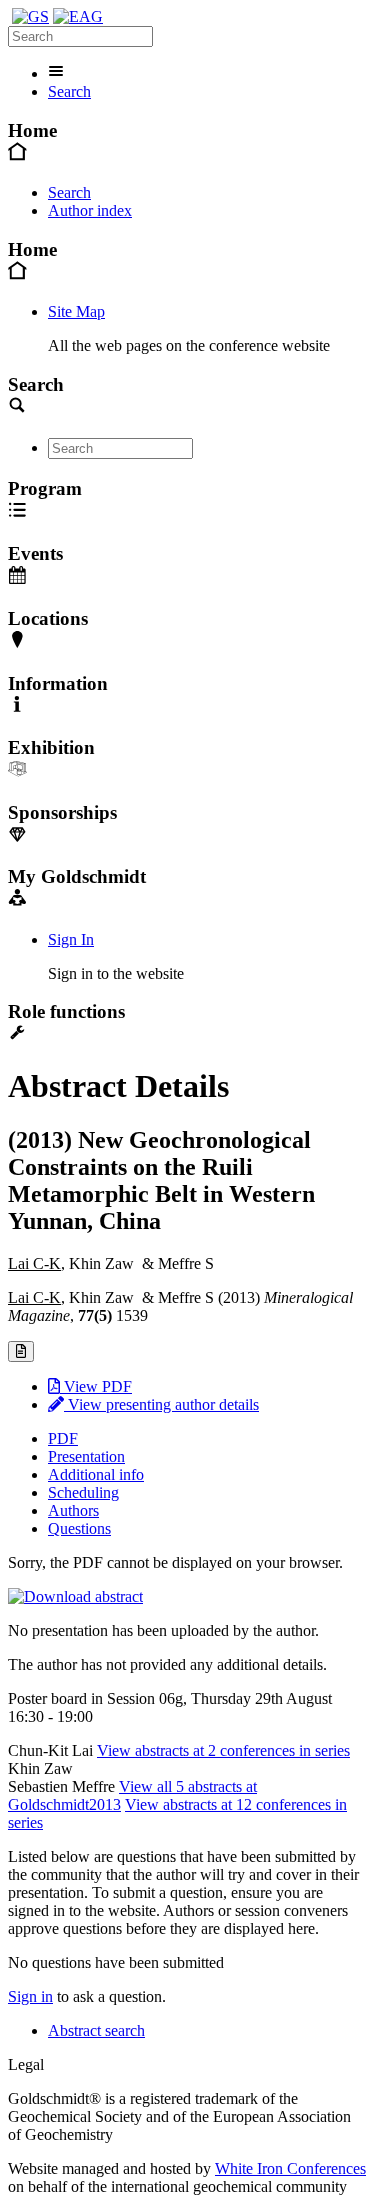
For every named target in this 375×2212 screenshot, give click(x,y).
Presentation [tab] (86, 1456)
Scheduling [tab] (83, 1492)
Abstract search (96, 2030)
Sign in (30, 1996)
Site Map (76, 311)
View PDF (96, 1386)
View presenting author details (161, 1404)
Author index (90, 210)
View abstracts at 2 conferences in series (223, 1750)
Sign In (71, 939)
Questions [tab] (79, 1528)
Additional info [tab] (96, 1474)
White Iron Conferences (290, 2168)
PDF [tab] (63, 1438)
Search (69, 91)
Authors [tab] (73, 1510)
